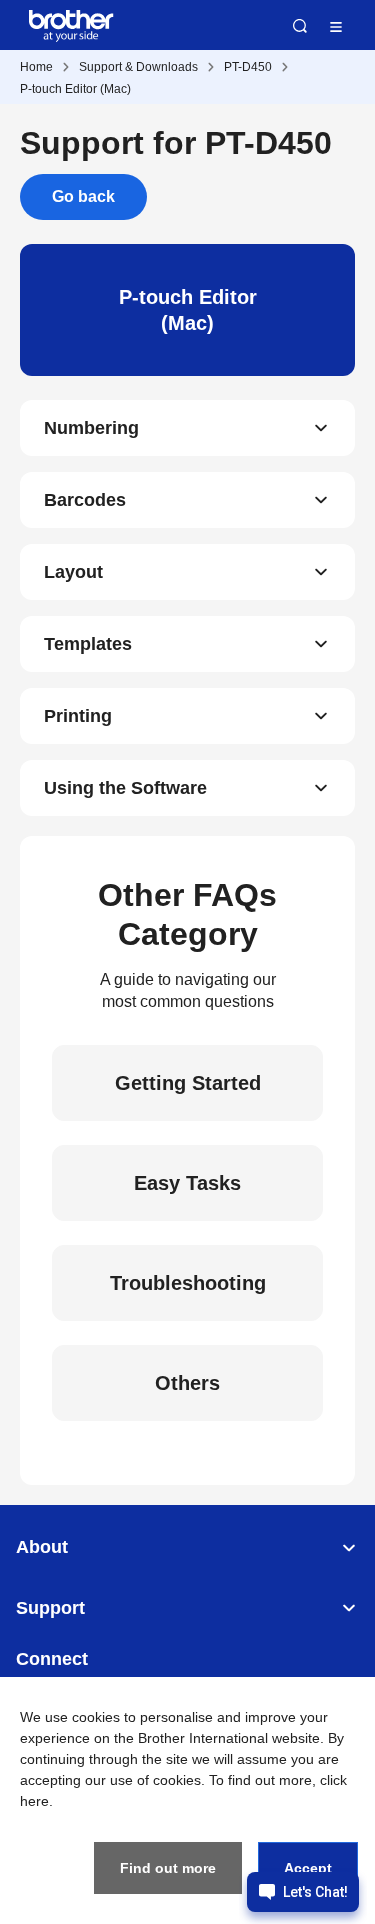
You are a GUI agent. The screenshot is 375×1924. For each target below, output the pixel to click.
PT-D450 (248, 67)
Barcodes (85, 500)
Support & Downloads (138, 67)
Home (36, 67)
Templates (88, 644)
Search (300, 26)
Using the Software (125, 788)
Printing (78, 716)
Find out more (168, 1868)
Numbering (91, 428)
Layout (73, 572)
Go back (83, 196)
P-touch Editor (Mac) (75, 89)
